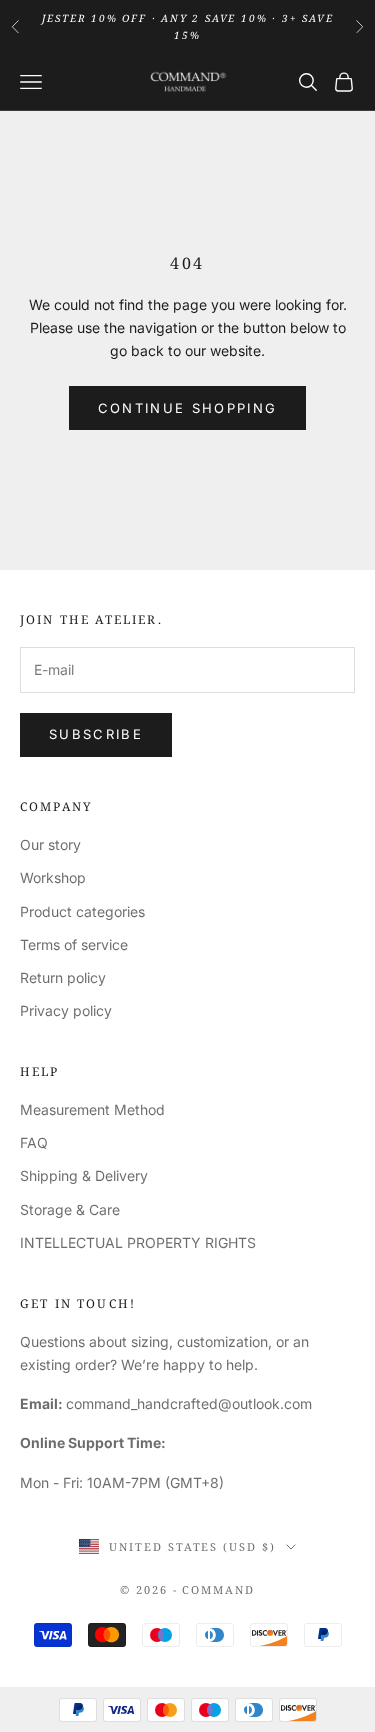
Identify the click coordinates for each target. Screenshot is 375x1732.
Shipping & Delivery (84, 1175)
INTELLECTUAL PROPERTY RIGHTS (138, 1242)
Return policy (63, 977)
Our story (50, 844)
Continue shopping (188, 408)
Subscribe (96, 734)
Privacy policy (66, 1010)
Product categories (82, 911)
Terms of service (74, 944)
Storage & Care (70, 1209)
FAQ (34, 1142)
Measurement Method (92, 1109)
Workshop (53, 877)
